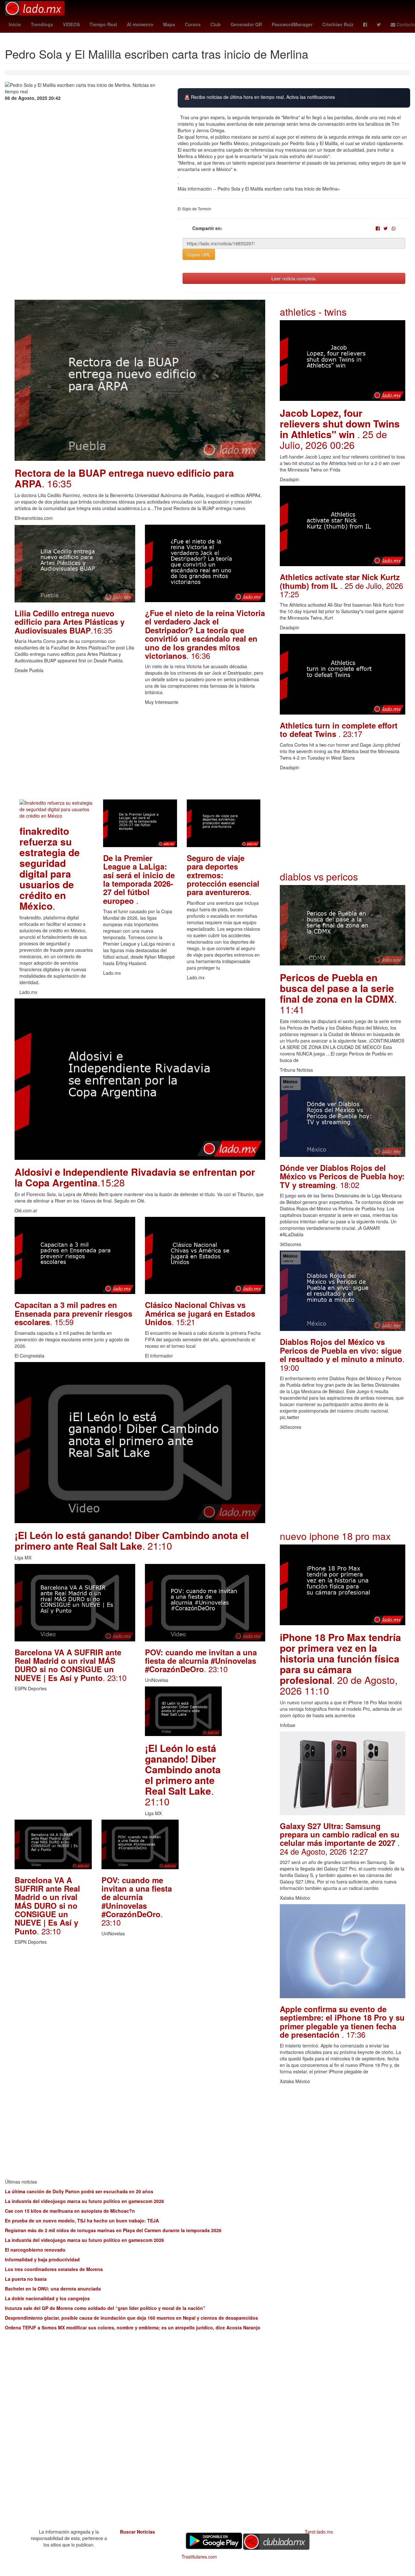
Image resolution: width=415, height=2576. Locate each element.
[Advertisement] (140, 754)
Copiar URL (199, 254)
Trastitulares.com (199, 2557)
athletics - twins (313, 312)
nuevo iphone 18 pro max (335, 1536)
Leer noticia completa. (294, 278)
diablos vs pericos (319, 876)
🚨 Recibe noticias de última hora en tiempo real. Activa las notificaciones (260, 97)
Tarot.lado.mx (319, 2532)
